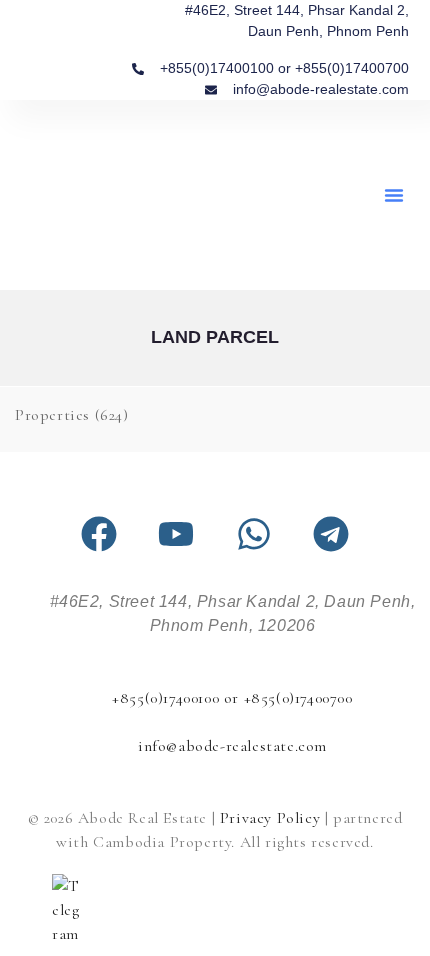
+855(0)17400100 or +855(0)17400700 (232, 698)
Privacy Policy (270, 818)
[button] (394, 195)
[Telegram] (331, 534)
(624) (72, 415)
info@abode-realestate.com (232, 746)
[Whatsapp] (254, 534)
